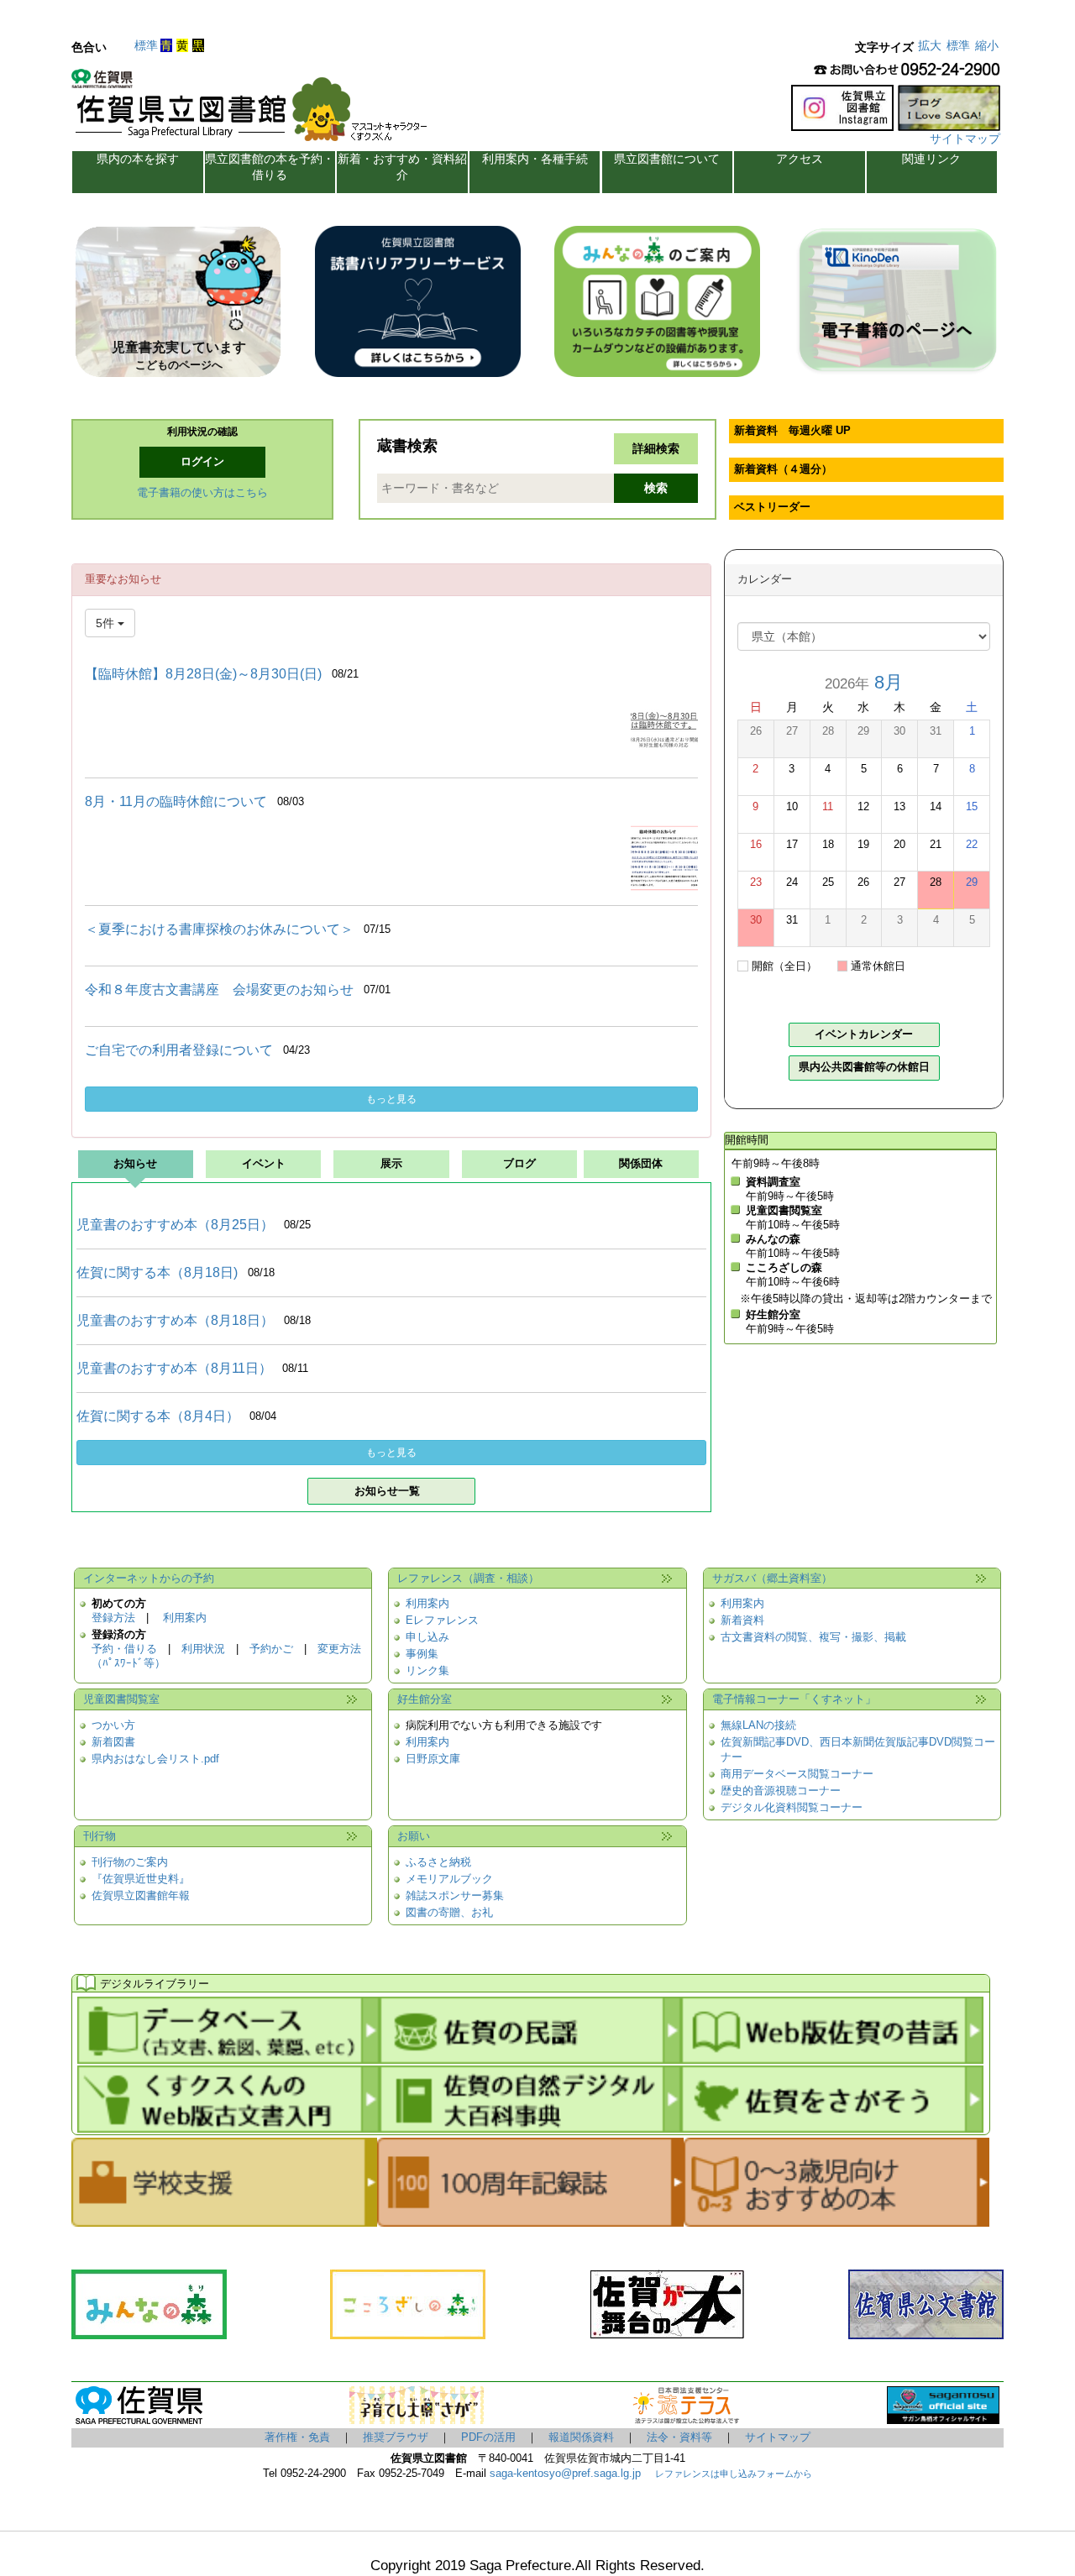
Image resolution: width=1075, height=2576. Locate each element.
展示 (391, 1164)
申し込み (427, 1637)
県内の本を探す (138, 159)
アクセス (800, 159)
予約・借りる (124, 1649)
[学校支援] (224, 2219)
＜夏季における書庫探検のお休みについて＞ (219, 929)
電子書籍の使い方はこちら (202, 493)
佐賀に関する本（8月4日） (158, 1416)
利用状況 (203, 1649)
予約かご (271, 1649)
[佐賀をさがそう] (832, 2125)
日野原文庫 (433, 1759)
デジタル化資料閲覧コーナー (792, 1808)
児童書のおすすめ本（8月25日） (175, 1225)
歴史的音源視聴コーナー (781, 1791)
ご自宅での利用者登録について (179, 1050)
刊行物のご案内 (130, 1862)
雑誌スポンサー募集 (455, 1896)
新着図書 (113, 1742)
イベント (264, 1164)
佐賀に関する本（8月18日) (157, 1272)
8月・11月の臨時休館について (176, 801)
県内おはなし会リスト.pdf (155, 1759)
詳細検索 (656, 448)
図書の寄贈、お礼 (449, 1913)
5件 (107, 623)
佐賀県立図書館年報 (141, 1896)
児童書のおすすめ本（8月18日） (175, 1320)
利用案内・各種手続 (535, 159)
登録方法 (113, 1618)
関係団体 (641, 1164)
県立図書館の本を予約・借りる (270, 167)
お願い (414, 1836)
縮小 (987, 45)
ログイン (202, 462)
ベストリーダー (772, 507)
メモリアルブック (449, 1879)
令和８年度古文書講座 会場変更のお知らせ (219, 990)
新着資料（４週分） (783, 469)
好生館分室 (425, 1699)
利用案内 (185, 1618)
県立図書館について (667, 159)
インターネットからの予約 (149, 1579)
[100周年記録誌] (530, 2219)
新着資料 (742, 1620)
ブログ (519, 1164)
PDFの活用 (488, 2437)
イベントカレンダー (864, 1034)
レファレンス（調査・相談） (468, 1579)
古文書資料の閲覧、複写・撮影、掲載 (813, 1637)
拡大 (930, 45)
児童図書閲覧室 (121, 1699)
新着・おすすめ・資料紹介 (402, 167)
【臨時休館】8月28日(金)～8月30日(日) (203, 674)
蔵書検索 (407, 446)
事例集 (422, 1654)
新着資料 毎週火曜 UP (792, 431)
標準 (146, 45)
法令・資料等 (679, 2437)
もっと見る (391, 1099)
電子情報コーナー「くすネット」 (794, 1699)
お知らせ (135, 1164)
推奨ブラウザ (396, 2437)
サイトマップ (965, 139)
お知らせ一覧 (387, 1491)
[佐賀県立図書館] (254, 110)
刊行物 (100, 1836)
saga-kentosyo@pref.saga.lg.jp (564, 2474)
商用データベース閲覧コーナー (797, 1774)
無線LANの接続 (758, 1725)
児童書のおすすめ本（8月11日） (174, 1368)
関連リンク (931, 159)
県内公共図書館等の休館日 (864, 1067)
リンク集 (427, 1671)
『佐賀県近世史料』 (141, 1879)
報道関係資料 (581, 2437)
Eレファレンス (442, 1620)
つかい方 (113, 1725)
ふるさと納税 (438, 1862)
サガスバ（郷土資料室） (772, 1579)
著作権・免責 (297, 2437)
